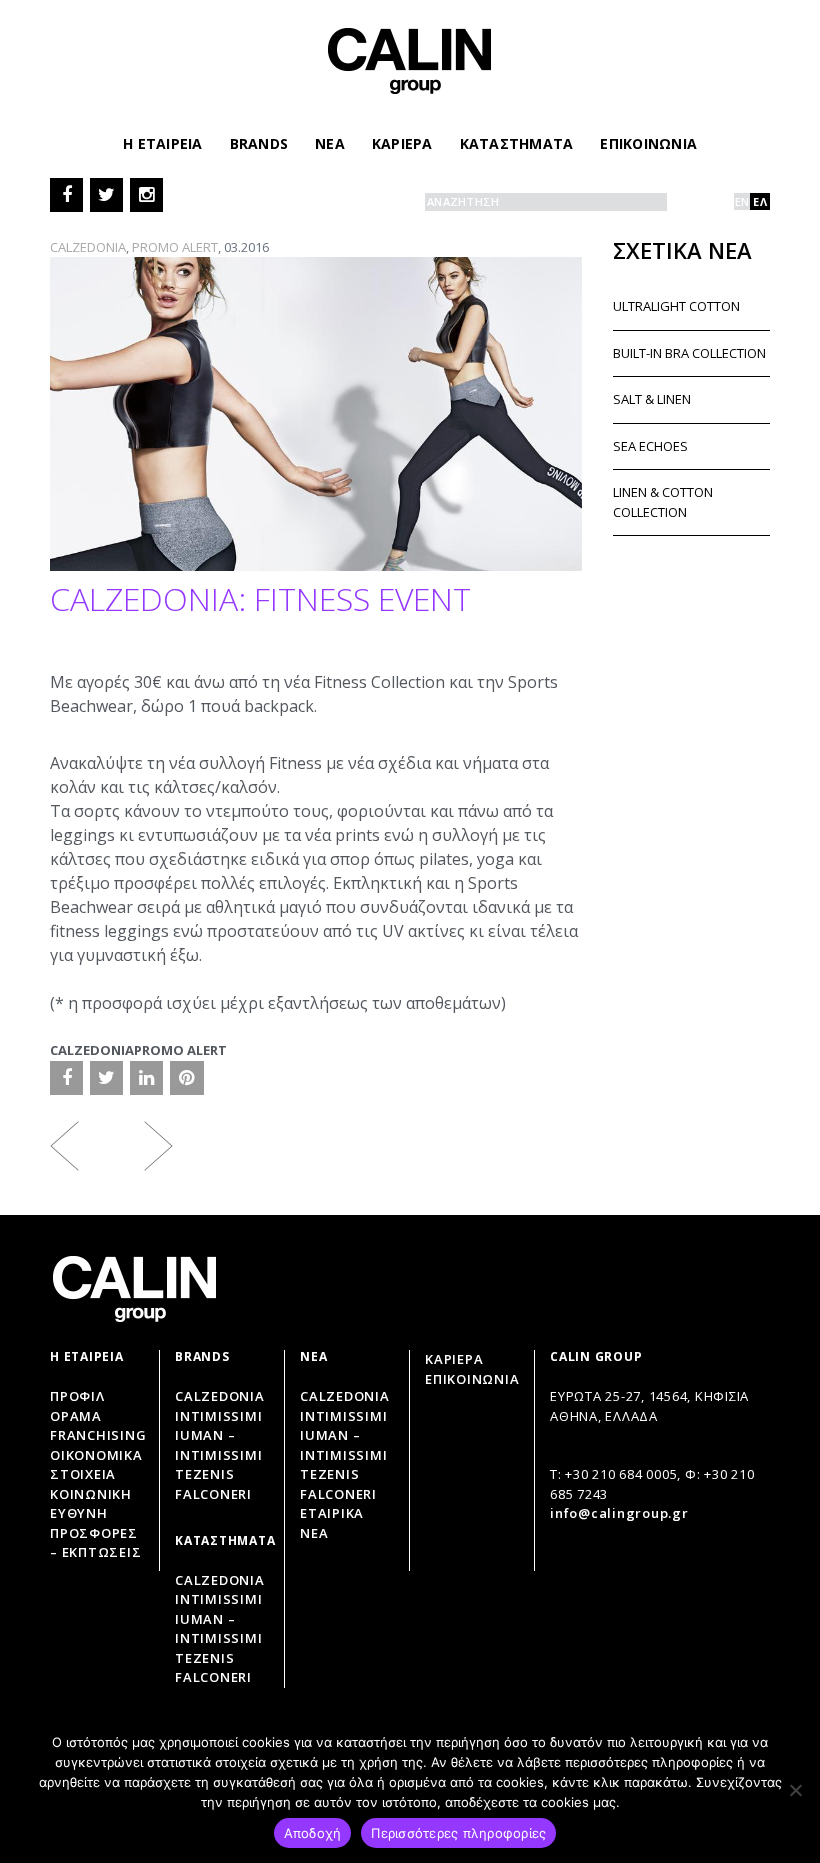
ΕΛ (760, 201)
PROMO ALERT (175, 247)
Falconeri (213, 1494)
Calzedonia (220, 1396)
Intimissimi (218, 1416)
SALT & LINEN (652, 399)
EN (742, 201)
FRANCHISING (98, 1435)
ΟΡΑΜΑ (76, 1416)
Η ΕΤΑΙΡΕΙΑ (163, 143)
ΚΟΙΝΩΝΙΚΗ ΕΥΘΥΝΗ (91, 1504)
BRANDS (259, 143)
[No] (795, 1790)
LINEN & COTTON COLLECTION (663, 502)
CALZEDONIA (88, 247)
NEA (330, 143)
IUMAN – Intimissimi (218, 1445)
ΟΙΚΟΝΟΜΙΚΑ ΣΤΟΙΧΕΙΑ (96, 1465)
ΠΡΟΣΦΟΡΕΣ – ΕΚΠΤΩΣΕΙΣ (95, 1543)
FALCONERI (338, 1494)
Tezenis (204, 1474)
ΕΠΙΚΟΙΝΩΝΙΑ (648, 143)
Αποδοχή (313, 1833)
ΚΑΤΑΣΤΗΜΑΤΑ (517, 143)
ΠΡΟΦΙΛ (77, 1396)
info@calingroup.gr (619, 1513)
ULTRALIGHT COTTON (676, 306)
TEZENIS (329, 1474)
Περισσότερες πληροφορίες (458, 1833)
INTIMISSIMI (343, 1416)
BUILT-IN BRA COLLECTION (689, 353)
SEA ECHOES (650, 446)
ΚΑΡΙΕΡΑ (402, 143)
